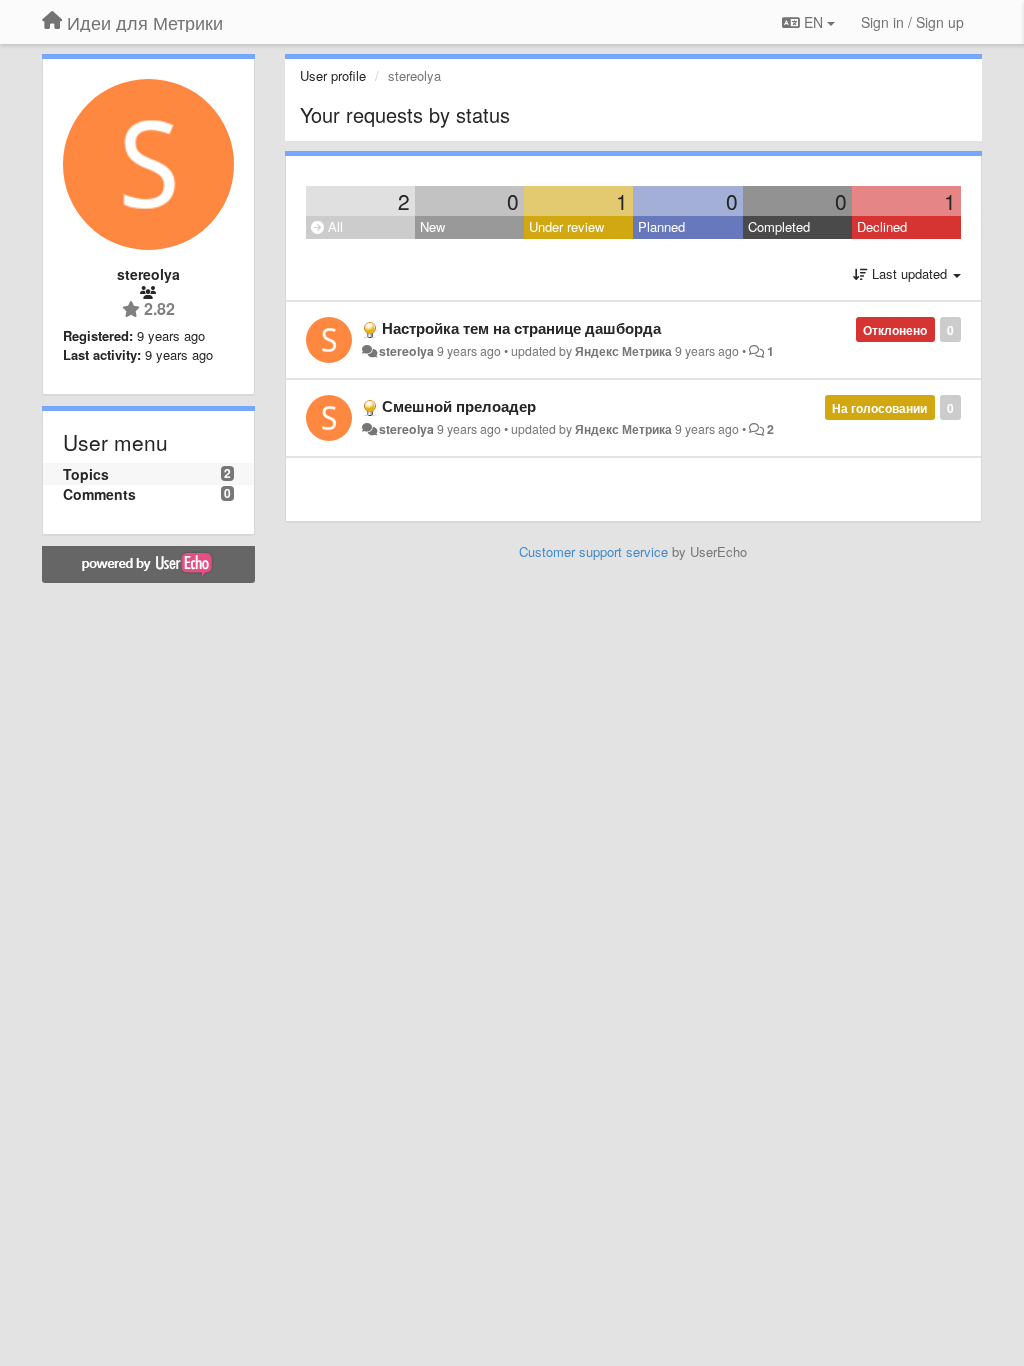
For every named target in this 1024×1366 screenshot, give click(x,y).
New (432, 226)
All (333, 226)
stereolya (406, 351)
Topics (86, 474)
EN (813, 22)
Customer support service (593, 551)
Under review (566, 226)
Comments (99, 494)
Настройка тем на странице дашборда (521, 328)
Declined (882, 226)
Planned (661, 226)
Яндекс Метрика (623, 351)
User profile (333, 75)
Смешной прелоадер (459, 406)
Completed (779, 226)
